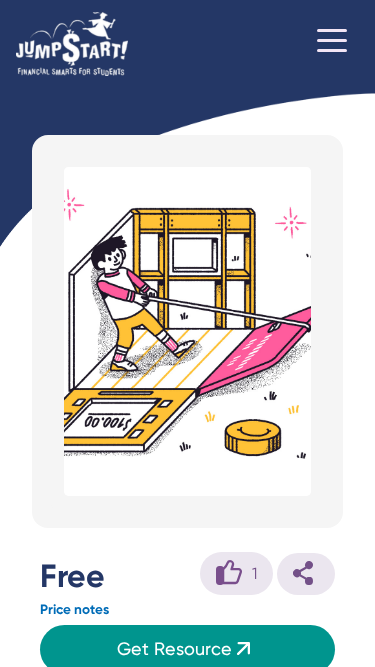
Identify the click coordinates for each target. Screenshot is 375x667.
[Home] (72, 44)
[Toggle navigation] (332, 44)
